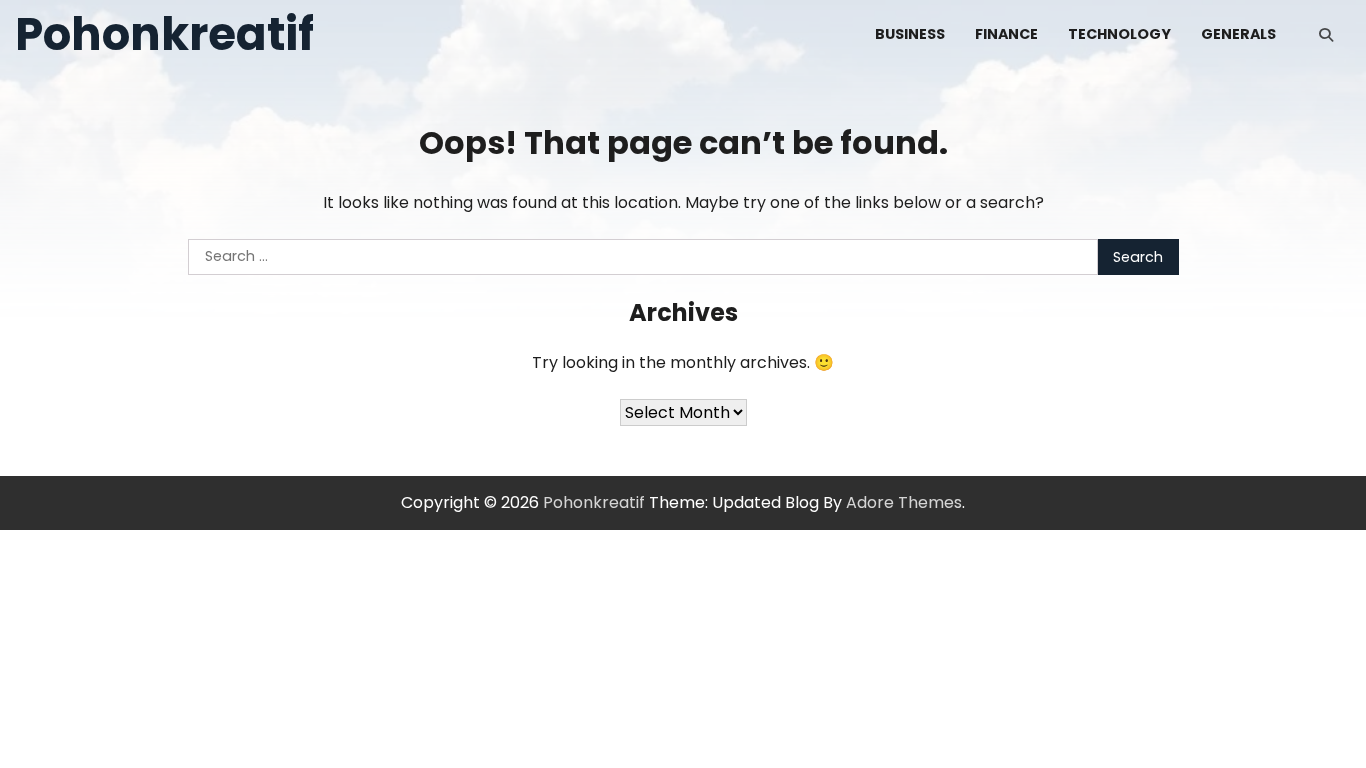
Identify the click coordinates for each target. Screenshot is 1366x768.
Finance (1006, 34)
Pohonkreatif (164, 34)
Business (910, 34)
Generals (1238, 34)
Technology (1119, 34)
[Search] (1326, 35)
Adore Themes (904, 502)
